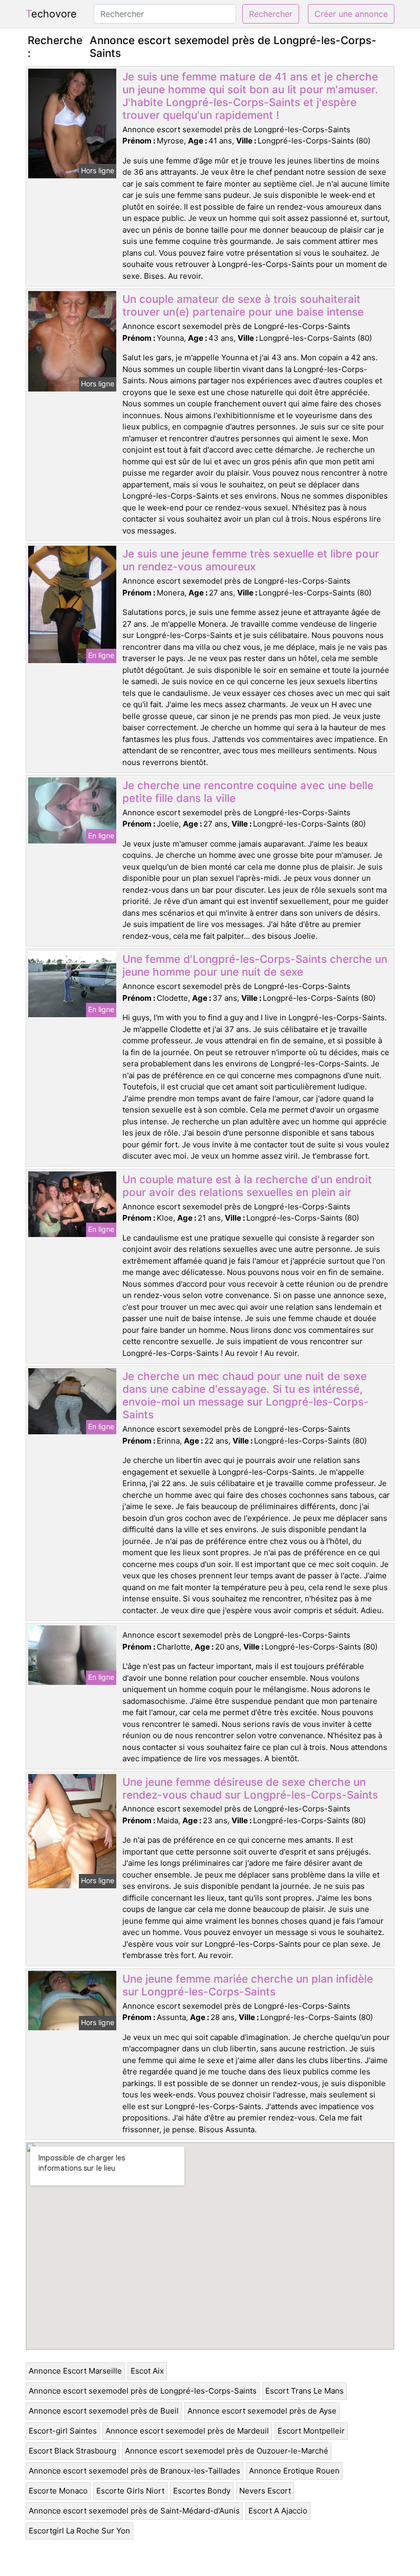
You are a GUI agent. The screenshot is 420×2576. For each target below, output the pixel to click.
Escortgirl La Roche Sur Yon (79, 2531)
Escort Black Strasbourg (72, 2451)
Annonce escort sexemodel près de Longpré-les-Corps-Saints (143, 2391)
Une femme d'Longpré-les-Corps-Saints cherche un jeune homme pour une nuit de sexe (255, 965)
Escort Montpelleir (311, 2431)
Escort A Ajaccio (278, 2511)
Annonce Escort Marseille (75, 2371)
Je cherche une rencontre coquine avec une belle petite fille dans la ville (248, 792)
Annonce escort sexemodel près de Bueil (104, 2411)
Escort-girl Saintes (63, 2431)
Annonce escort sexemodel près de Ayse (262, 2411)
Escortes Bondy (202, 2491)
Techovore (51, 14)
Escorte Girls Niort (130, 2491)
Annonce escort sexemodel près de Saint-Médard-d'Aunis (134, 2511)
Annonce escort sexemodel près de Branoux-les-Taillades (134, 2471)
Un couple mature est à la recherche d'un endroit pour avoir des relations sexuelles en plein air (247, 1186)
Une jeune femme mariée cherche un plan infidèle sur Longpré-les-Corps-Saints (248, 1985)
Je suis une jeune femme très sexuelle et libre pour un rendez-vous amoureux (251, 560)
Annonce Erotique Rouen (294, 2471)
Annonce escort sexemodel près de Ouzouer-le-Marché (227, 2451)
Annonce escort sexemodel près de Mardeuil (187, 2431)
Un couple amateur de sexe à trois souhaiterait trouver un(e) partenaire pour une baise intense (243, 305)
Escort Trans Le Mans (304, 2391)
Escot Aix (147, 2371)
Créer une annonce (351, 14)
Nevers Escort (265, 2491)
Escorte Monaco (58, 2491)
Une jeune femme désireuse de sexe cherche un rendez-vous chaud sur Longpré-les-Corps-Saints (250, 1788)
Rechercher (271, 14)
